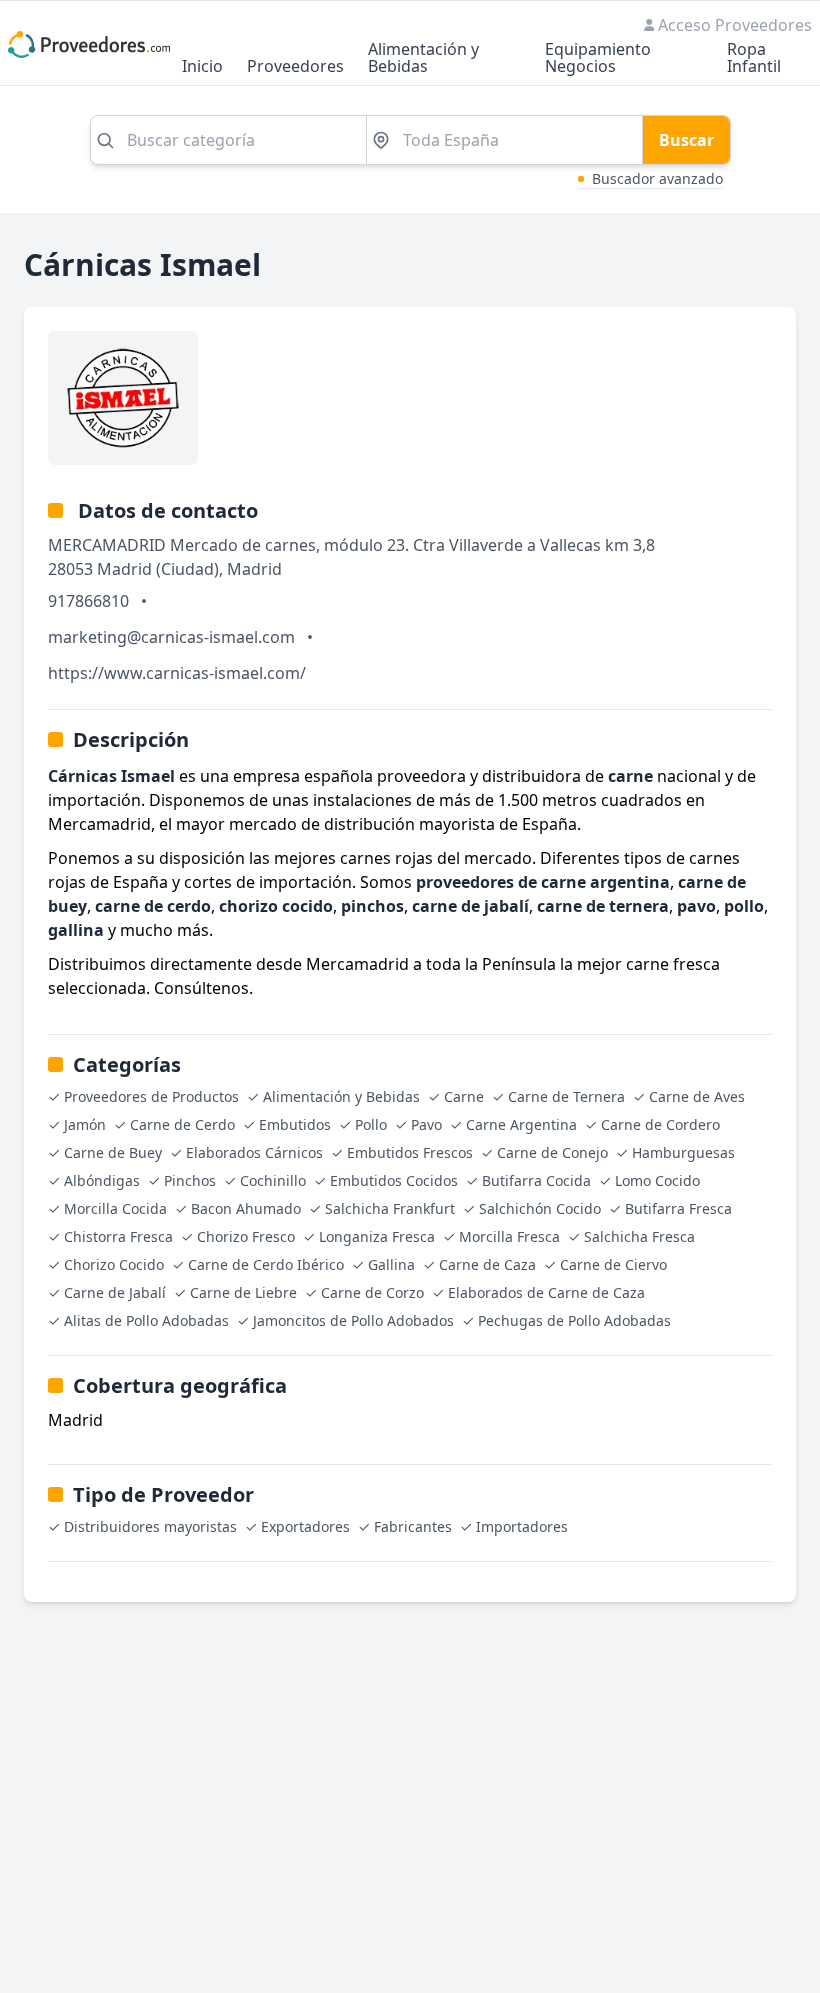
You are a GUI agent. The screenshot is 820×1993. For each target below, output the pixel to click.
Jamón (85, 1124)
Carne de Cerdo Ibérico (266, 1264)
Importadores (522, 1526)
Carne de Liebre (243, 1292)
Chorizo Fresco (246, 1236)
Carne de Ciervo (613, 1264)
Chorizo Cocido (114, 1264)
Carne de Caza (487, 1264)
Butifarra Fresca (678, 1208)
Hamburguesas (683, 1152)
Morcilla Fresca (509, 1236)
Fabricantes (413, 1526)
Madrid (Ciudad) (158, 569)
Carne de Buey (113, 1152)
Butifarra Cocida (536, 1180)
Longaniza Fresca (377, 1236)
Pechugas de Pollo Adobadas (574, 1320)
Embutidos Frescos (410, 1152)
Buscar (686, 140)
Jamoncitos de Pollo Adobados (353, 1320)
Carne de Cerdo (182, 1124)
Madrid (254, 569)
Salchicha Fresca (639, 1236)
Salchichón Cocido (540, 1208)
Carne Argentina (521, 1124)
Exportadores (305, 1526)
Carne (464, 1096)
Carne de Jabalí (115, 1292)
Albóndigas (102, 1180)
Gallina (391, 1264)
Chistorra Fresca (118, 1236)
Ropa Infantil (754, 59)
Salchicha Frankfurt (390, 1208)
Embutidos (295, 1124)
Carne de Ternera (566, 1096)
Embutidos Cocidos (394, 1180)
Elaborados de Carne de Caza (546, 1292)
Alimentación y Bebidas (423, 59)
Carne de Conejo (552, 1152)
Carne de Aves (697, 1096)
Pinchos (190, 1180)
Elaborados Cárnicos (254, 1152)
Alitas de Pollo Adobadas (146, 1320)
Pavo (426, 1124)
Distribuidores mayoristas (150, 1526)
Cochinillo (273, 1180)
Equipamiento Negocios (598, 59)
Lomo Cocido (657, 1180)
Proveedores (295, 67)
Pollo (371, 1124)
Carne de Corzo (372, 1292)
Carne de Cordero (660, 1124)
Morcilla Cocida (115, 1208)
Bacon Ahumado (246, 1208)
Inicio (202, 67)
